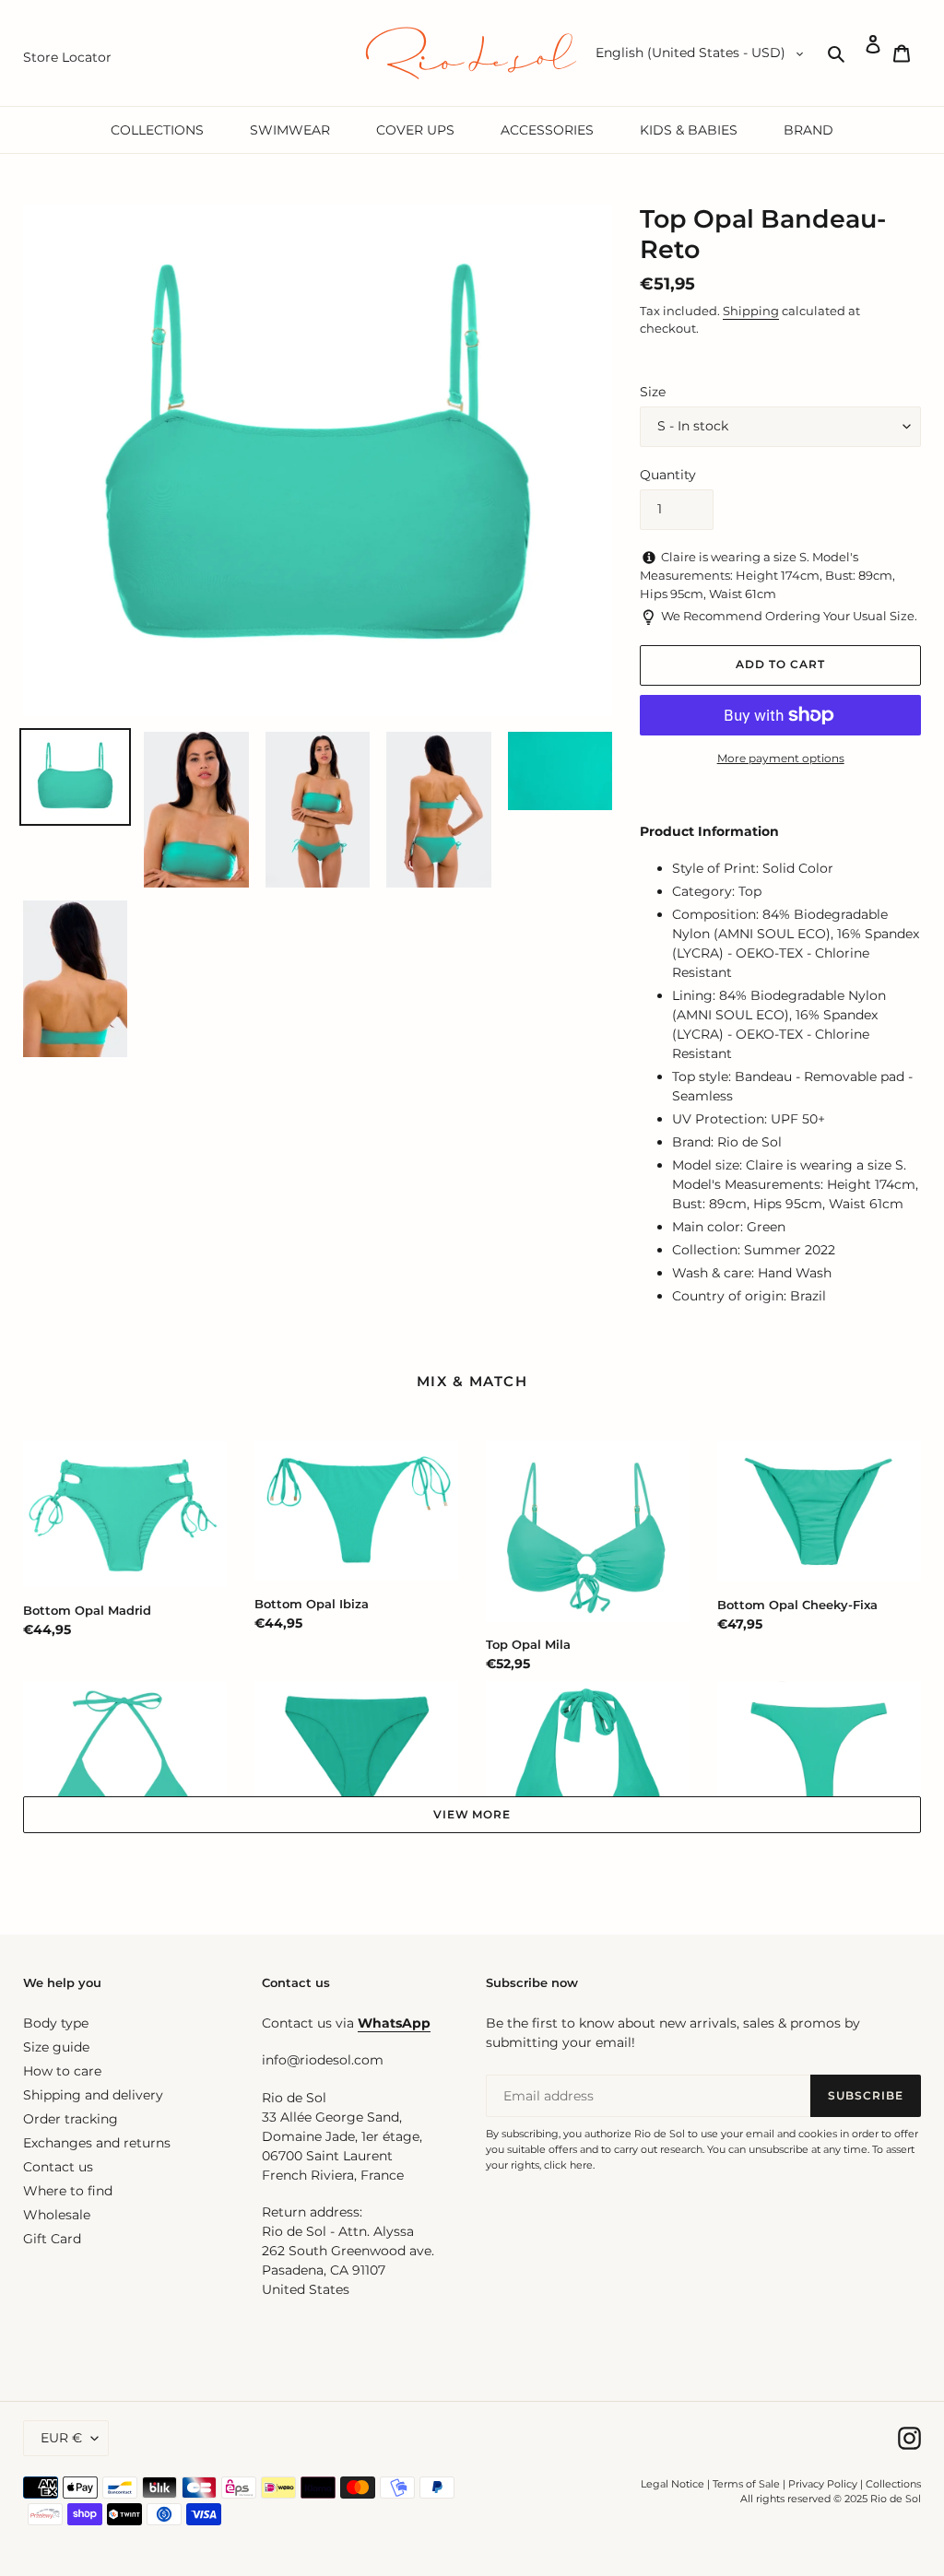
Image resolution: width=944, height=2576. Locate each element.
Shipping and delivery (93, 2095)
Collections (893, 2484)
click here (568, 2165)
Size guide (56, 2047)
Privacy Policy (824, 2484)
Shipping (751, 311)
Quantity (668, 475)
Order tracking (71, 2119)
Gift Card (52, 2239)
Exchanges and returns (97, 2143)
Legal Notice (673, 2484)
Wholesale (57, 2215)
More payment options (781, 758)
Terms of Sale (746, 2484)
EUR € (61, 2438)
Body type (56, 2023)
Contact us (58, 2167)
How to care (62, 2071)
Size (653, 392)
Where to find (68, 2191)
